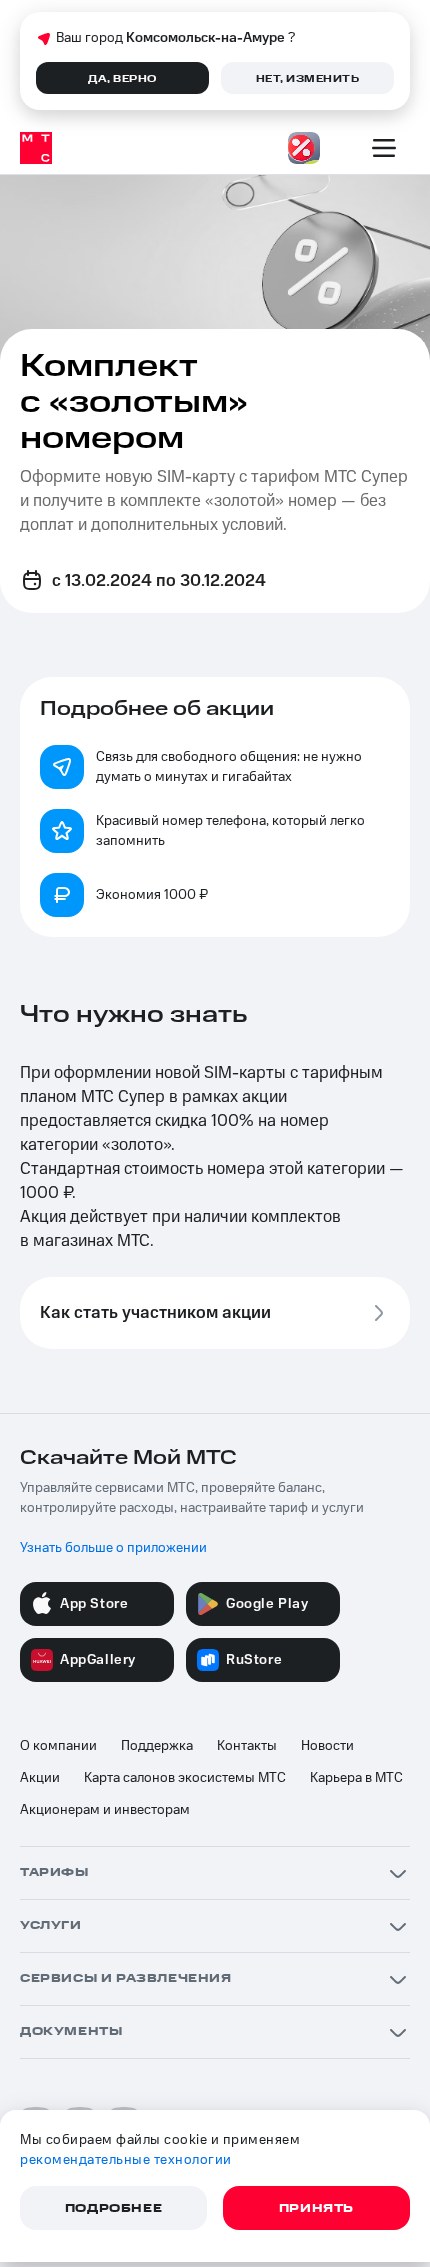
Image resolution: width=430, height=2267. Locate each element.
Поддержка (157, 1746)
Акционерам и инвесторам (105, 1810)
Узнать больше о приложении (113, 1548)
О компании (58, 1746)
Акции (40, 1778)
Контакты (247, 1746)
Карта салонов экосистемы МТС (185, 1778)
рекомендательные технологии (126, 2160)
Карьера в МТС (356, 1778)
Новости (327, 1746)
